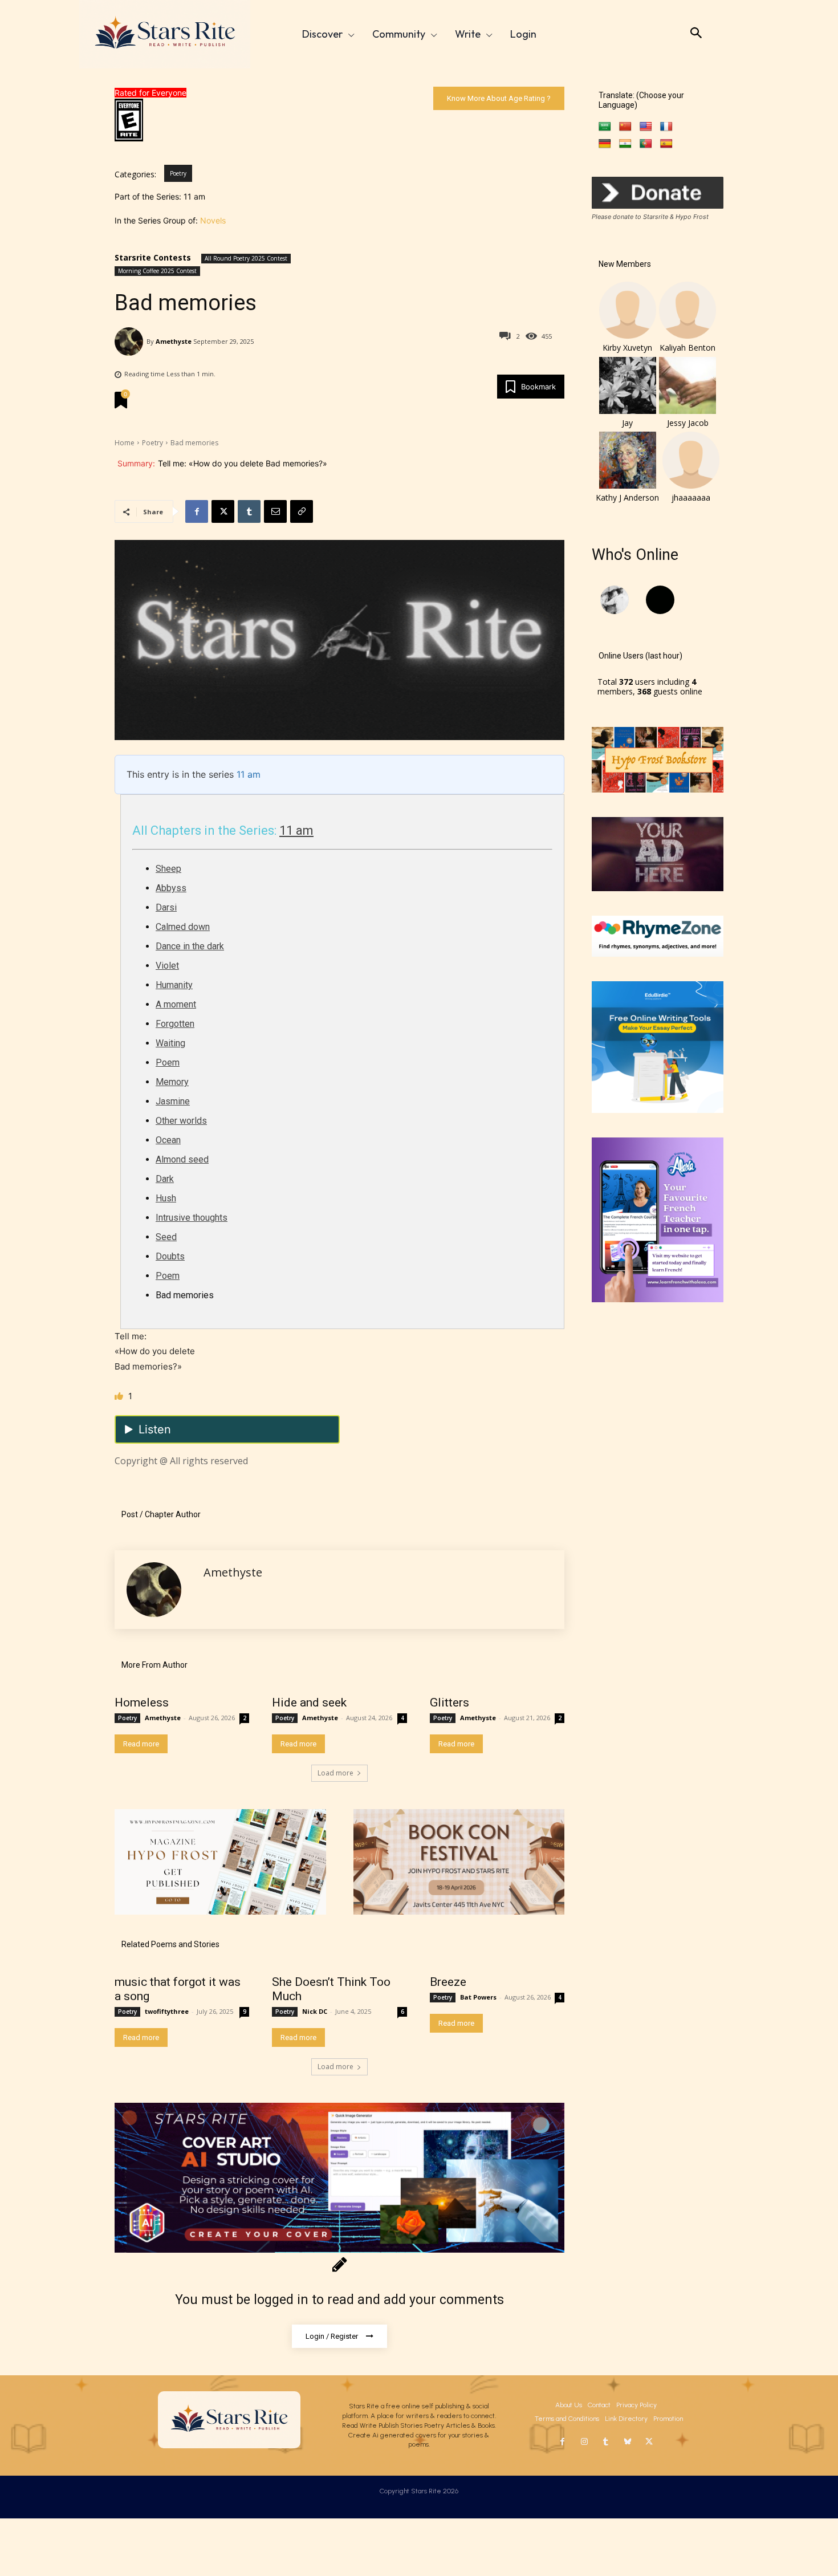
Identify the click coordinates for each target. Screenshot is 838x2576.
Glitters (449, 1703)
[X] (223, 511)
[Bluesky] (628, 2442)
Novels (213, 220)
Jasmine (173, 1101)
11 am (249, 774)
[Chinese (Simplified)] (625, 127)
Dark (165, 1179)
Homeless (142, 1703)
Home (125, 443)
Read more (141, 1744)
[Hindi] (625, 144)
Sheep (168, 869)
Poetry (178, 173)
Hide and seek (309, 1703)
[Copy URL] (302, 511)
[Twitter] (649, 2442)
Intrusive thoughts (192, 1218)
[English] (646, 127)
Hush (166, 1198)
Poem (168, 1063)
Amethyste (174, 341)
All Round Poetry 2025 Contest (246, 258)
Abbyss (171, 888)
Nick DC (315, 2011)
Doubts (170, 1256)
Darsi (166, 907)
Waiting (170, 1043)
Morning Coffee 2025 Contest (157, 271)
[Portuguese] (646, 144)
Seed (166, 1237)
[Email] (275, 511)
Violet (167, 966)
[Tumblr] (249, 511)
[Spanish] (666, 144)
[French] (666, 127)
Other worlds (181, 1121)
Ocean (168, 1140)
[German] (605, 144)
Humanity (174, 985)
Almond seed (182, 1159)
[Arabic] (605, 127)
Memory (172, 1082)
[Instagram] (584, 2442)
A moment (176, 1004)
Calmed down (183, 927)
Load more (335, 1773)
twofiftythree (167, 2011)
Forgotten (175, 1024)
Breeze (448, 1982)
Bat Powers (478, 1997)
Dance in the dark (190, 946)
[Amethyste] (131, 342)
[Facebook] (197, 511)
